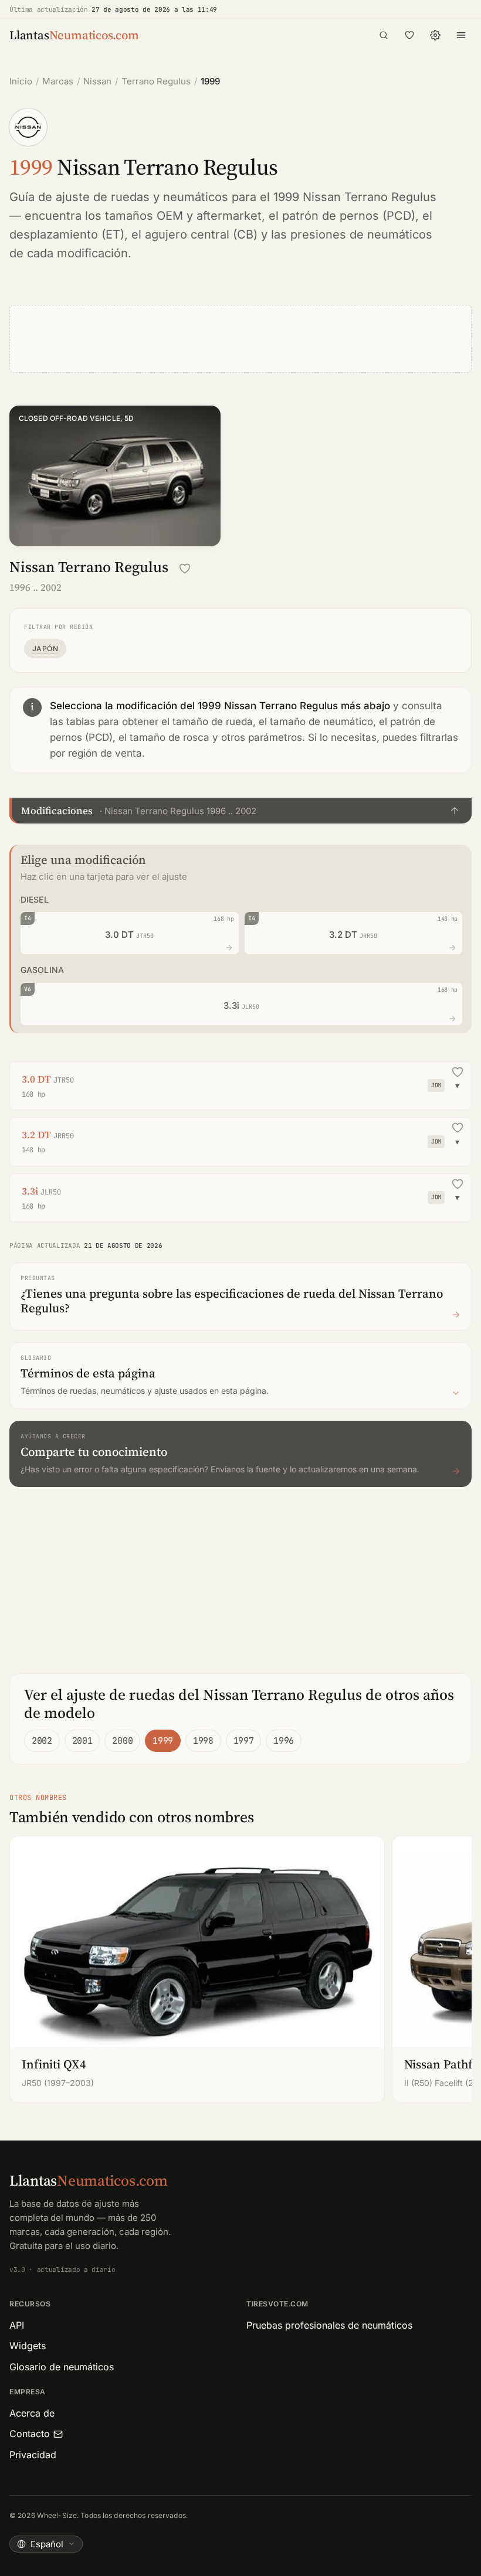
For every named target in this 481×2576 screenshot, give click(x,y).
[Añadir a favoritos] (185, 569)
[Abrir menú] (461, 35)
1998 (203, 1741)
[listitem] (197, 1969)
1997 (244, 1741)
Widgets (28, 2346)
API (17, 2325)
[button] (240, 811)
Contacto (30, 2434)
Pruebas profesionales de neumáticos (329, 2325)
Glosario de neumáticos (62, 2367)
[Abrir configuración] (435, 35)
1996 (284, 1741)
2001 (82, 1741)
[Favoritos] (409, 35)
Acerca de (32, 2413)
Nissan (97, 81)
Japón (45, 649)
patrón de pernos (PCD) (349, 216)
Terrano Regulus (156, 81)
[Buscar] (384, 35)
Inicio (21, 81)
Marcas (58, 81)
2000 (122, 1741)
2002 (42, 1741)
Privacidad (33, 2455)
